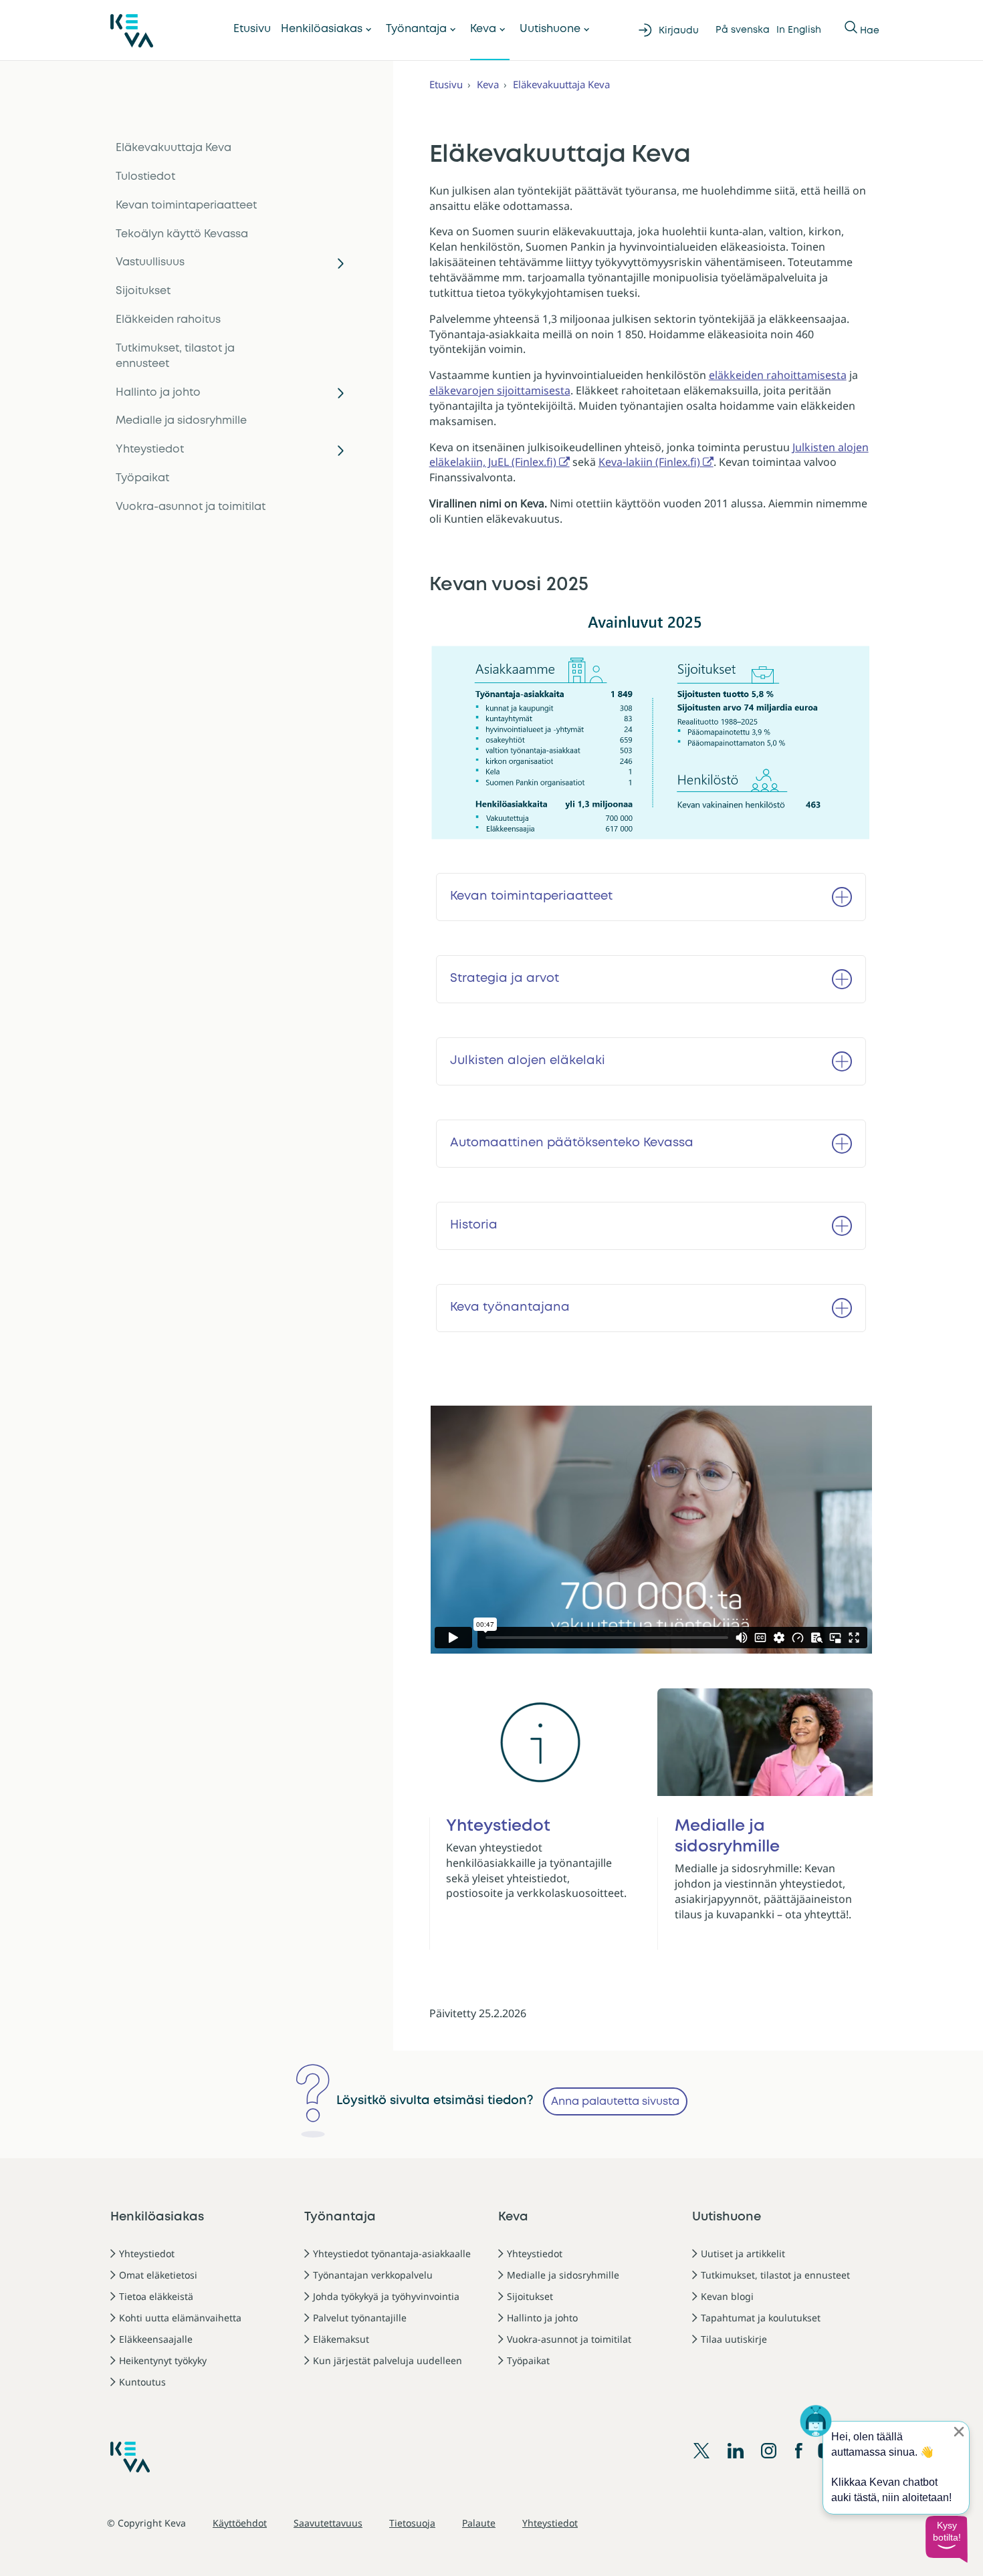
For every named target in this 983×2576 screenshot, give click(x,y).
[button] (946, 2539)
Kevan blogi (727, 2296)
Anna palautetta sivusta (615, 2102)
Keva (483, 29)
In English (799, 30)
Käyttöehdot (240, 2523)
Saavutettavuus (328, 2523)
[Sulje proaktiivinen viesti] (959, 2432)
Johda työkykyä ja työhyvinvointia (386, 2296)
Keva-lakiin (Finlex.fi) (649, 462)
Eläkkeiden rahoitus (168, 320)
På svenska (743, 30)
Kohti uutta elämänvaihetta (180, 2318)
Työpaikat (142, 478)
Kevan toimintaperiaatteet (186, 206)
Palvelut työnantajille (360, 2318)
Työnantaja (416, 29)
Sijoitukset (143, 291)
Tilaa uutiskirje (734, 2339)
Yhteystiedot (150, 449)
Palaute (479, 2523)
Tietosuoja (412, 2523)
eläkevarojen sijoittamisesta (500, 390)
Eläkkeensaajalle (156, 2339)
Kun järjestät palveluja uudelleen (388, 2360)
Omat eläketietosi (158, 2275)
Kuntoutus (142, 2382)
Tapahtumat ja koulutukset (761, 2318)
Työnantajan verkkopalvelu (373, 2275)
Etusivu (252, 29)
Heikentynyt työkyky (163, 2360)
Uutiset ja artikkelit (743, 2253)
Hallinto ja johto (158, 393)
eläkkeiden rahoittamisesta (778, 375)
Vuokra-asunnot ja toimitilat (191, 507)
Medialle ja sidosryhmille (181, 421)
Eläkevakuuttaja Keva (174, 148)
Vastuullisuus (150, 262)
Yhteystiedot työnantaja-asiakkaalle (392, 2253)
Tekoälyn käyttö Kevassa (182, 234)
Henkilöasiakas (322, 29)
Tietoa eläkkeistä (156, 2296)
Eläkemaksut (341, 2339)
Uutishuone (550, 29)
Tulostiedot (145, 177)
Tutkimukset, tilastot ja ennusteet (175, 356)
